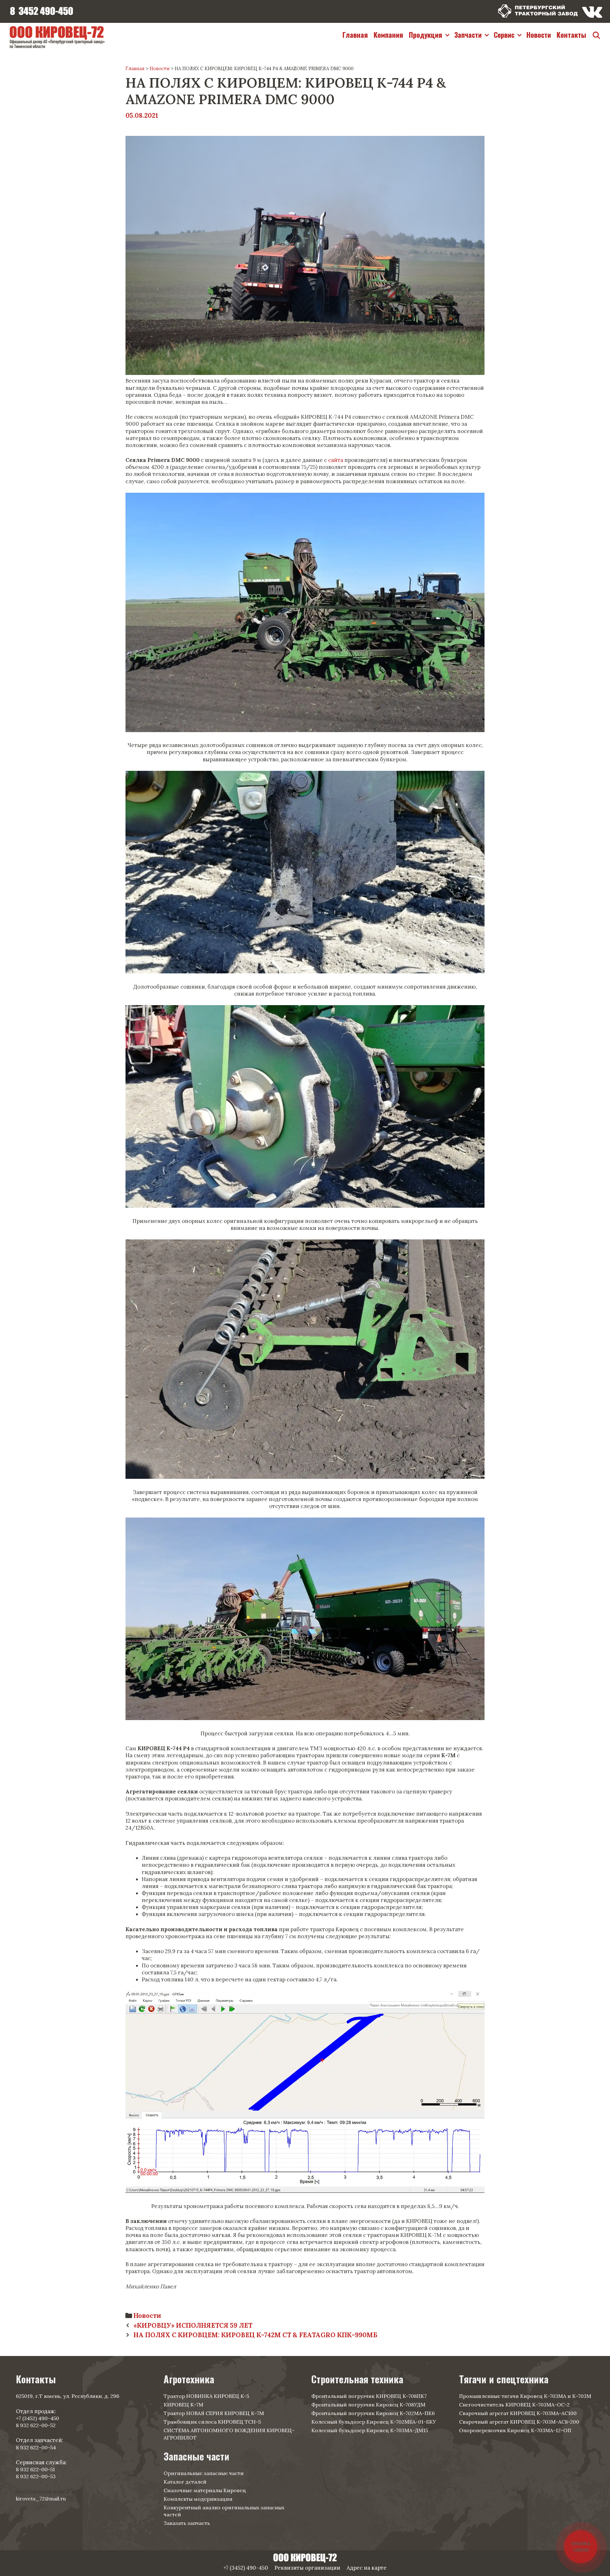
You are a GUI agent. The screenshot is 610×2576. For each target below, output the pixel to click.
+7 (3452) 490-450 (37, 2418)
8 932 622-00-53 (36, 2476)
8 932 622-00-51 (35, 2469)
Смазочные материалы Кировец (205, 2490)
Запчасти (468, 35)
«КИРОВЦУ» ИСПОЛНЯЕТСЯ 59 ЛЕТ (193, 2325)
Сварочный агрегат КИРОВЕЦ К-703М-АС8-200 (519, 2422)
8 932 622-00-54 (36, 2447)
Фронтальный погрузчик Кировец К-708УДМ (368, 2405)
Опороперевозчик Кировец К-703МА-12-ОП (515, 2430)
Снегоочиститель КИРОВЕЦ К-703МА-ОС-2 (514, 2405)
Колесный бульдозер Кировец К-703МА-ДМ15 (370, 2430)
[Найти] (596, 35)
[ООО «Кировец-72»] (57, 36)
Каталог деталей (185, 2482)
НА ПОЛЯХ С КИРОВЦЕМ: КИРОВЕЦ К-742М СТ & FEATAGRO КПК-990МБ (255, 2335)
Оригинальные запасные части (204, 2473)
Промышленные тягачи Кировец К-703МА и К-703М (525, 2396)
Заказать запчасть (187, 2523)
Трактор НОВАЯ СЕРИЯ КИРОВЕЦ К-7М (214, 2413)
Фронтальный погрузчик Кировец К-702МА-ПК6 (373, 2413)
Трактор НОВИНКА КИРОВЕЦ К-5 (206, 2396)
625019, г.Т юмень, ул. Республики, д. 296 (68, 2396)
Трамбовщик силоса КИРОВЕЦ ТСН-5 (212, 2422)
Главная (355, 35)
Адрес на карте (367, 2568)
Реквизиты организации (307, 2568)
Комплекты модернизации (198, 2499)
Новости (539, 35)
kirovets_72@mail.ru (41, 2499)
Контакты (571, 35)
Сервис (504, 35)
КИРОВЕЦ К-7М (183, 2405)
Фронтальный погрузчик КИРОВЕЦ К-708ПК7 (369, 2396)
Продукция (426, 35)
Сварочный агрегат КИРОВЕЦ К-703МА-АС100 (518, 2413)
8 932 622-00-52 (36, 2425)
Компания (388, 35)
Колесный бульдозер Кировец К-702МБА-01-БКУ (374, 2422)
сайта (336, 460)
